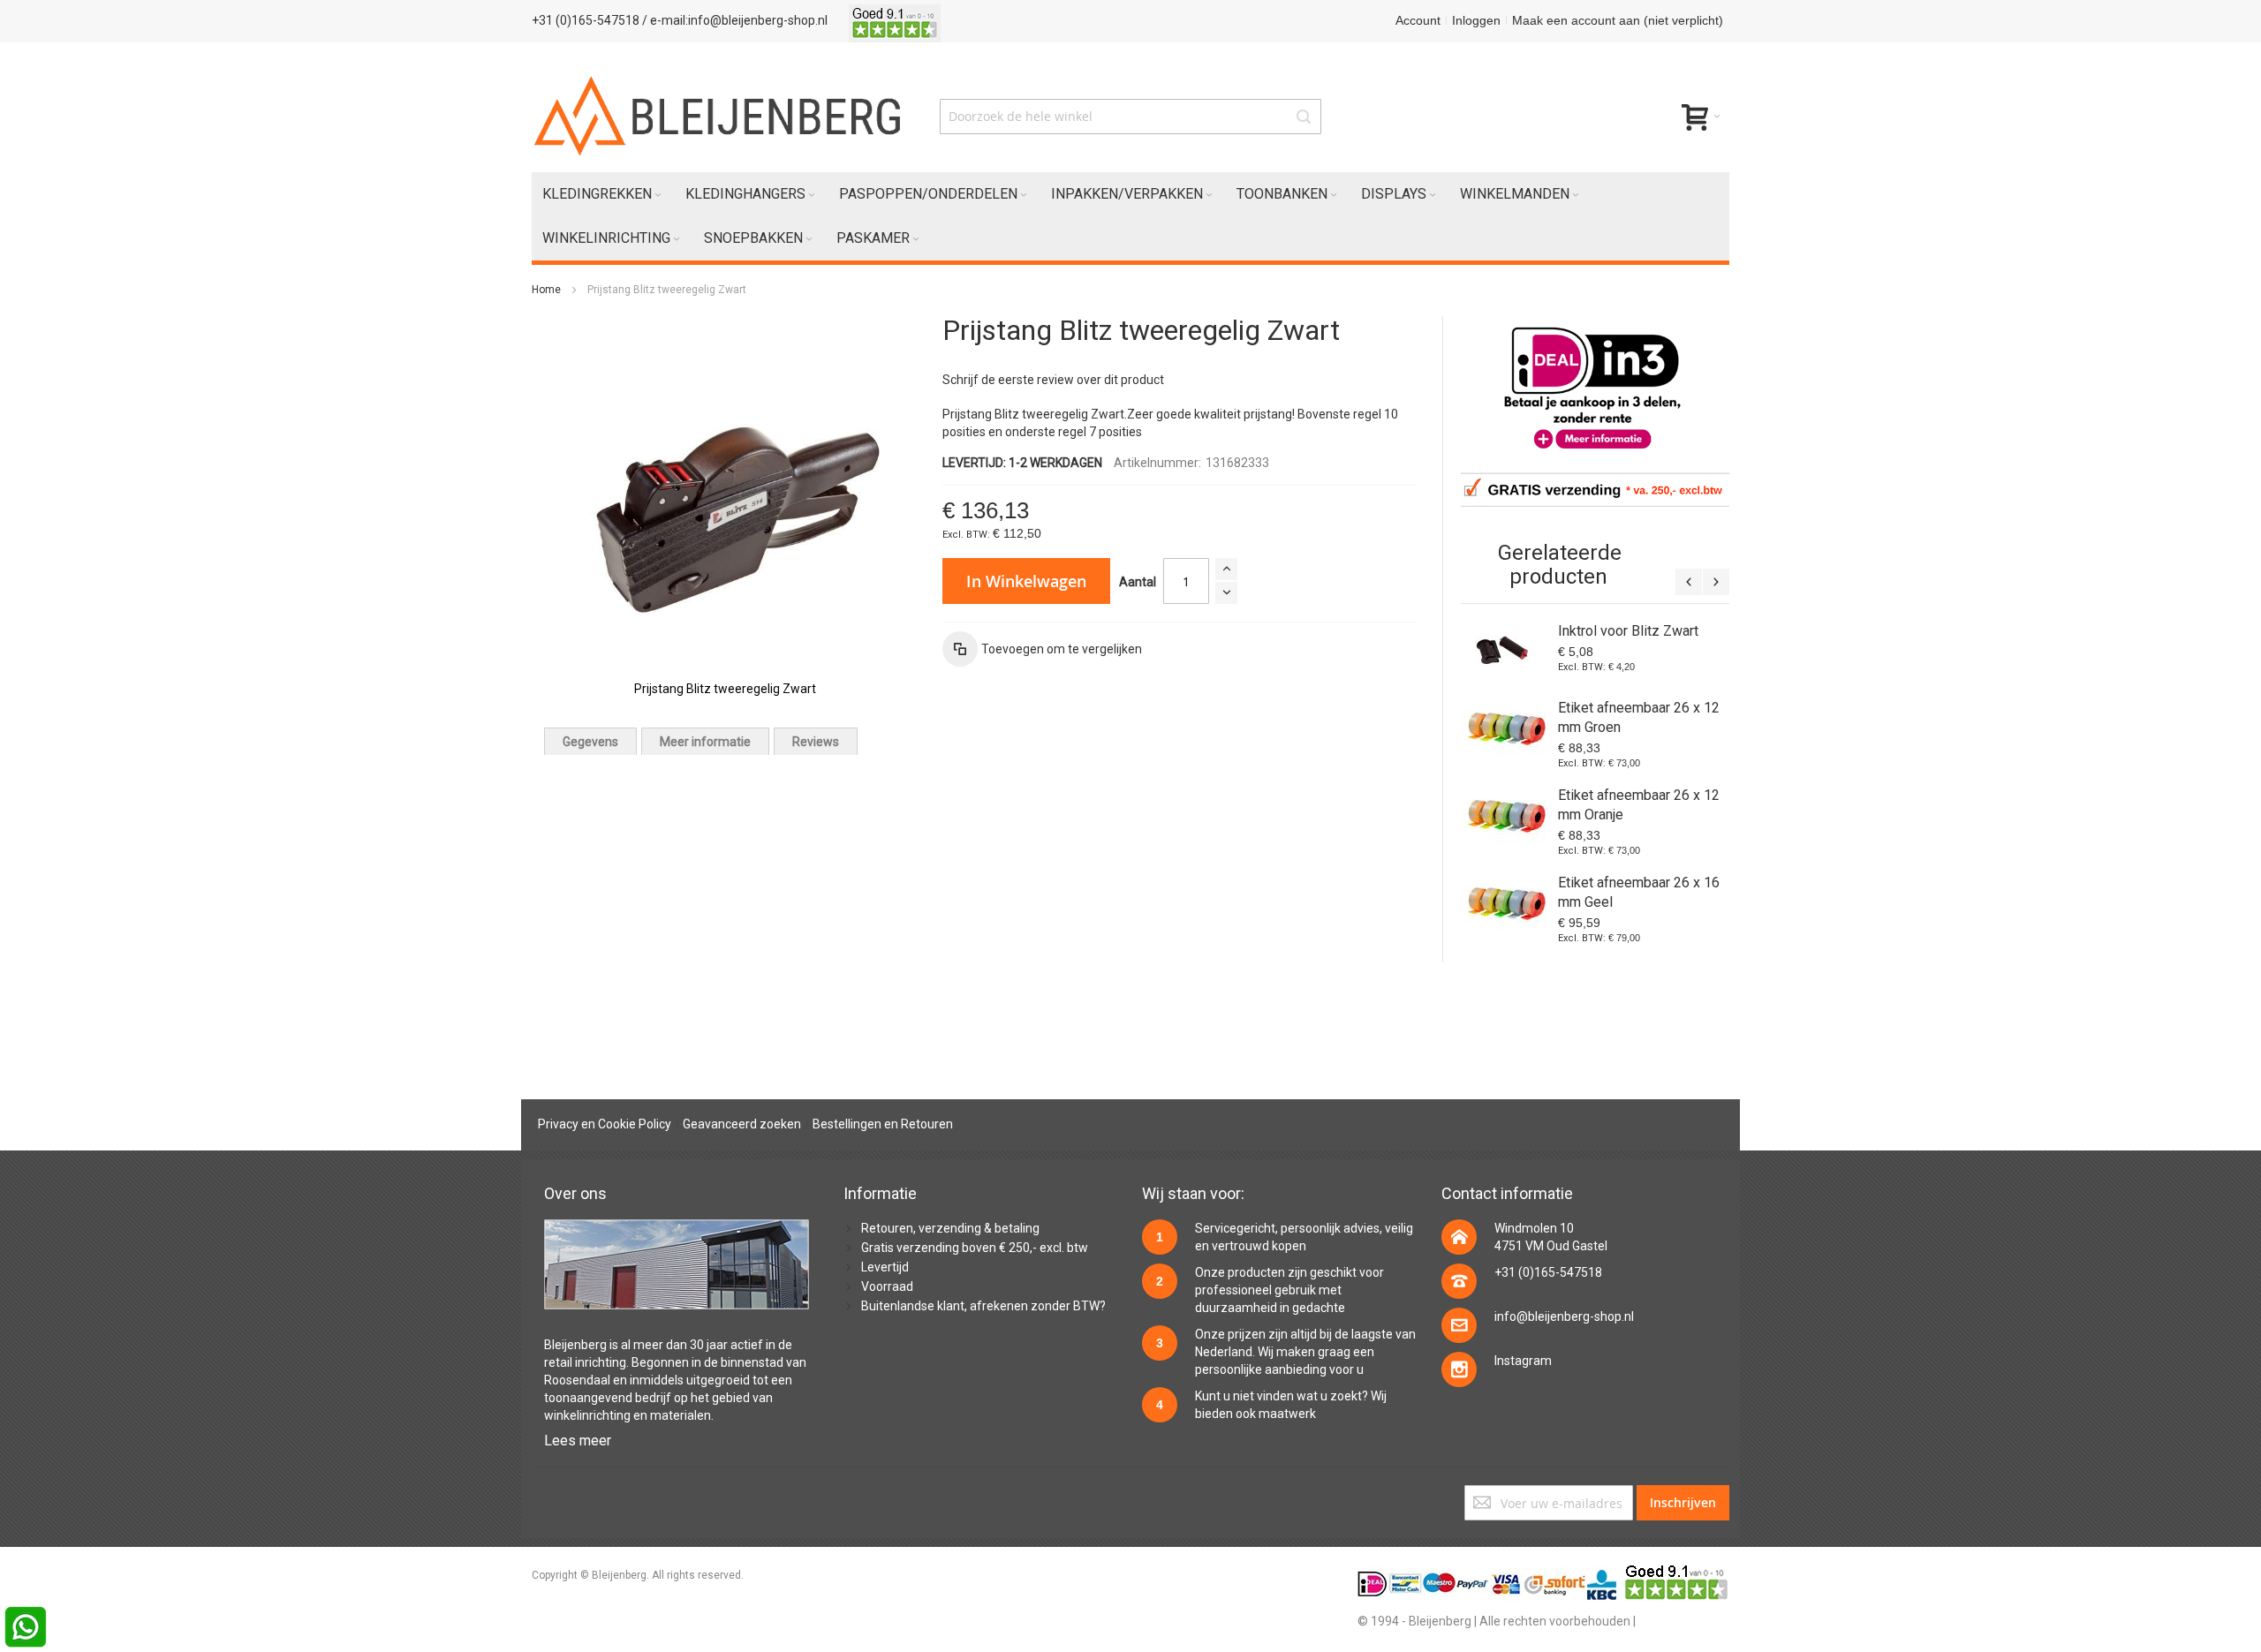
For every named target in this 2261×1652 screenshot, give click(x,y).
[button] (1042, 649)
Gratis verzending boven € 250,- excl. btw (975, 1248)
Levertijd (885, 1267)
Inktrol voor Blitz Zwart (1628, 631)
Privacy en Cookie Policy (605, 1124)
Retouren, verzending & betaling (950, 1228)
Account (1418, 20)
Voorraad (887, 1286)
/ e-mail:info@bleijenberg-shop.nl (735, 20)
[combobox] (1130, 117)
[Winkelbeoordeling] (895, 20)
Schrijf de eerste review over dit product (1053, 380)
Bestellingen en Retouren (883, 1124)
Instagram (1523, 1361)
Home (546, 290)
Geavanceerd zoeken (742, 1124)
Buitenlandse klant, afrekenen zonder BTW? (983, 1306)
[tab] (590, 741)
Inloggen (1476, 20)
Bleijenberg (575, 1345)
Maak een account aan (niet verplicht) (1618, 20)
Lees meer (578, 1441)
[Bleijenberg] (719, 116)
